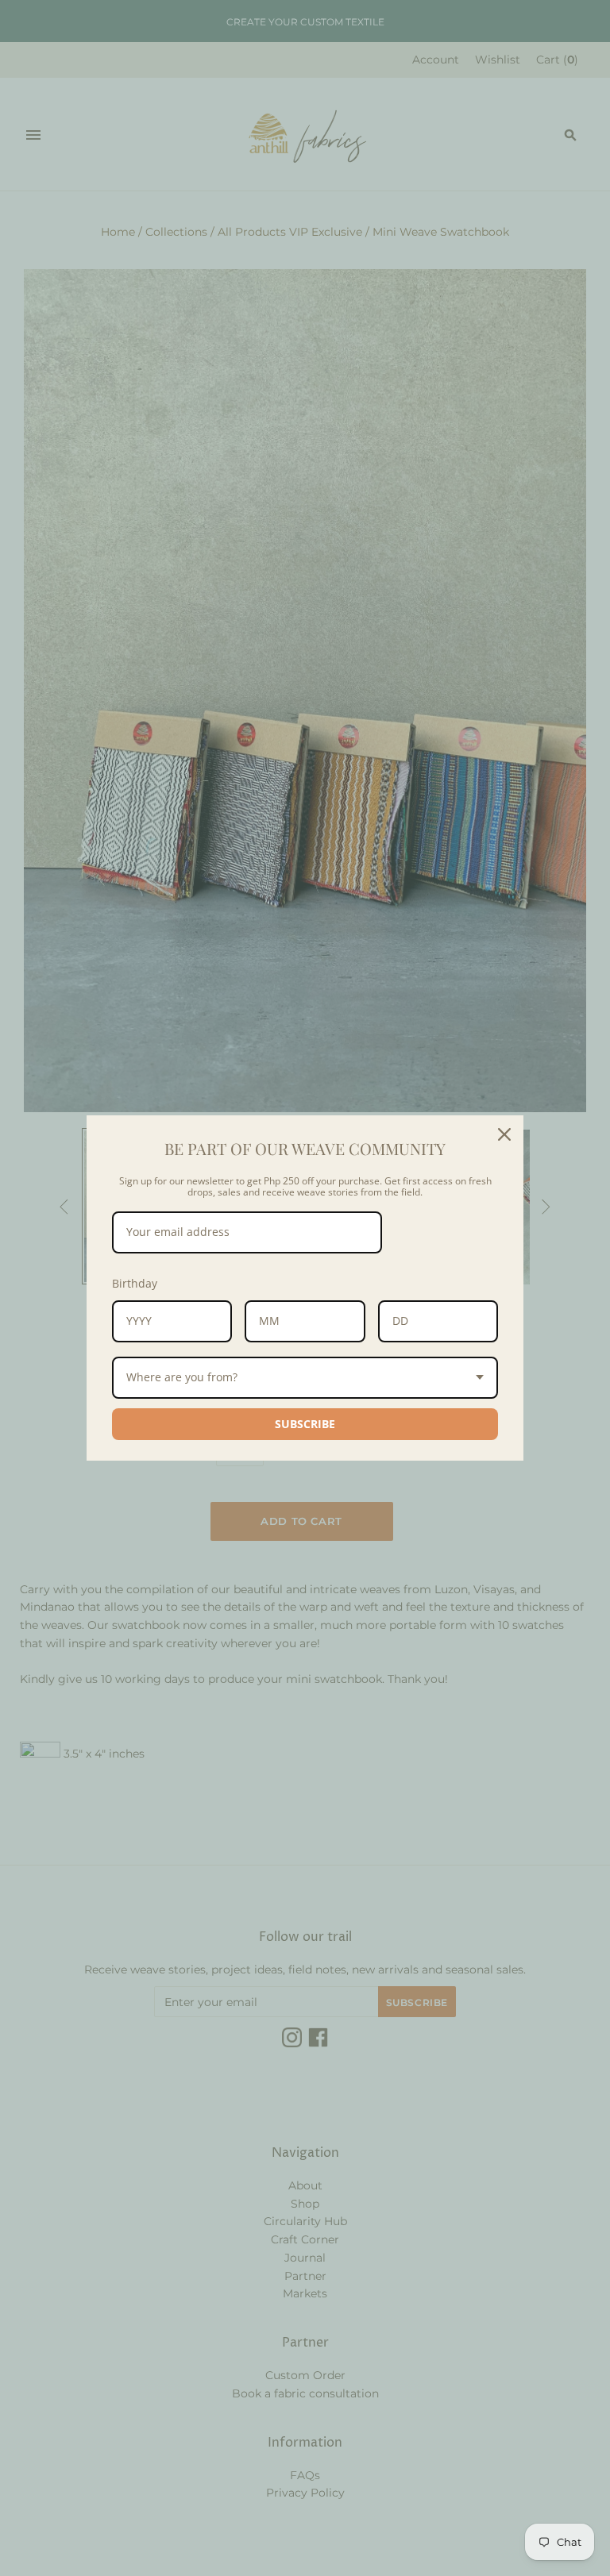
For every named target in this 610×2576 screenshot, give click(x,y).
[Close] (504, 1134)
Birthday (135, 1283)
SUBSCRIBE (305, 1424)
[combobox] (305, 1378)
